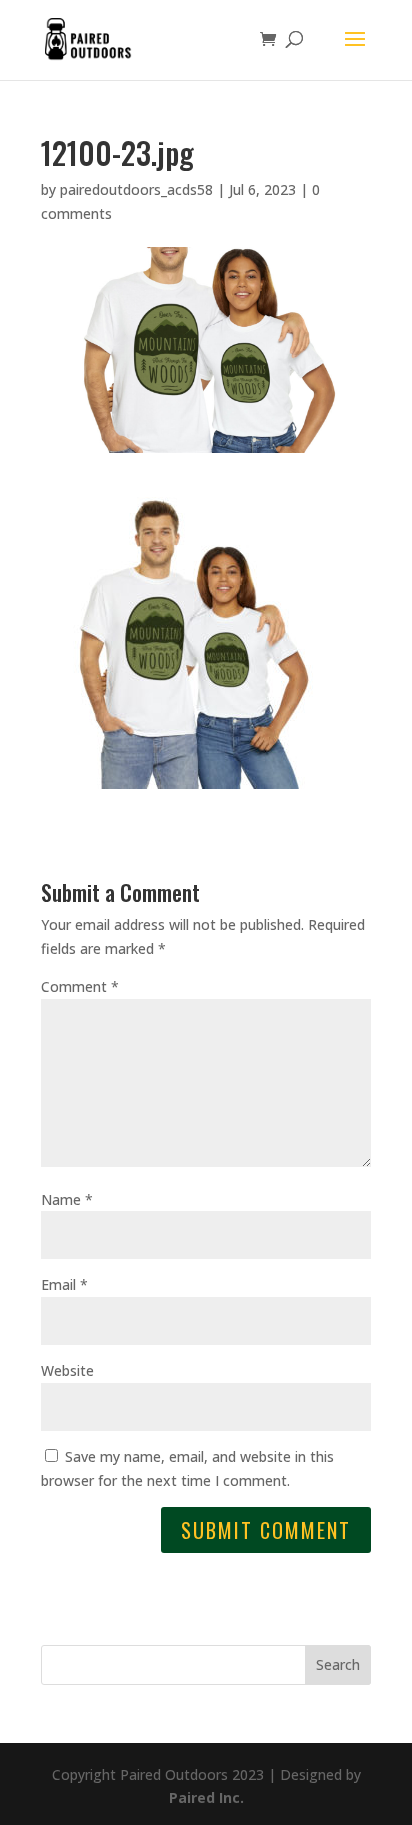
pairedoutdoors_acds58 (136, 189)
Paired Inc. (206, 1797)
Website (67, 1370)
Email (64, 1284)
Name (67, 1199)
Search (338, 1664)
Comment (80, 986)
